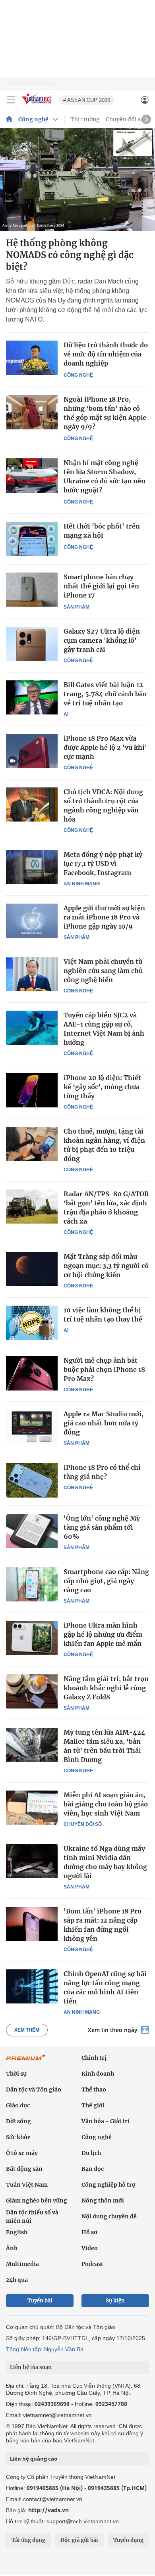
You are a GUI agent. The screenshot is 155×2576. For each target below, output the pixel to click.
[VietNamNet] (9, 119)
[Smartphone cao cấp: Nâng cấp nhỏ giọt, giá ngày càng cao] (32, 1584)
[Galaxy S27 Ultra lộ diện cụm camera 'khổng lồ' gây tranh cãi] (32, 644)
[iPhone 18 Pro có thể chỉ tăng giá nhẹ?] (32, 1480)
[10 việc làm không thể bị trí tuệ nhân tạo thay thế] (32, 1323)
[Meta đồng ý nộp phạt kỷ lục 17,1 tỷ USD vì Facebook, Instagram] (32, 867)
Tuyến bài (40, 2301)
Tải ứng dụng (28, 2540)
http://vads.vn (48, 2510)
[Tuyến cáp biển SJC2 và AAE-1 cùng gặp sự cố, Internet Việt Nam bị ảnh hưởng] (32, 1028)
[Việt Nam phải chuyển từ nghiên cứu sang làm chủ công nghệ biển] (32, 974)
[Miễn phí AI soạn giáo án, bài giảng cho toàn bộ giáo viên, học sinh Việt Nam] (32, 1808)
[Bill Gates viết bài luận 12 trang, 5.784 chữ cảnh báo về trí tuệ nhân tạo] (32, 697)
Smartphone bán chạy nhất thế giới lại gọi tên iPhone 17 (101, 586)
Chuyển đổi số (125, 119)
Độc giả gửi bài (79, 2540)
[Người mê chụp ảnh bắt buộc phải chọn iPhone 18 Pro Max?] (32, 1373)
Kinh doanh (98, 2074)
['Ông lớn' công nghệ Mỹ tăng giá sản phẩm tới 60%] (32, 1531)
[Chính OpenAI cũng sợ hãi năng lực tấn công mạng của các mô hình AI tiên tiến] (32, 1986)
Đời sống (18, 2121)
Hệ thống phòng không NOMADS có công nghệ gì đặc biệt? (70, 255)
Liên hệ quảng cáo (34, 2459)
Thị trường (85, 119)
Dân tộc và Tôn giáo (34, 2090)
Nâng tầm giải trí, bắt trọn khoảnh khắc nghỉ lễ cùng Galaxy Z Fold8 (106, 1688)
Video (90, 2248)
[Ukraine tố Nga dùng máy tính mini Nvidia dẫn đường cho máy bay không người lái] (32, 1861)
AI (66, 714)
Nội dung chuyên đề (109, 2216)
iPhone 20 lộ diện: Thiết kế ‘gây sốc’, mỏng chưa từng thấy (102, 1087)
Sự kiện (115, 2301)
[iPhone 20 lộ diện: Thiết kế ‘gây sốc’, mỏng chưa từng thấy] (32, 1090)
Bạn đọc (93, 2169)
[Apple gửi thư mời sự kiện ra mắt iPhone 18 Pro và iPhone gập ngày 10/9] (32, 921)
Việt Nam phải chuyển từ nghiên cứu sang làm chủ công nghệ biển (103, 971)
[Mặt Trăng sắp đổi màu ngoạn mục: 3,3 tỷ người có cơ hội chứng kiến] (32, 1269)
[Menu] (11, 100)
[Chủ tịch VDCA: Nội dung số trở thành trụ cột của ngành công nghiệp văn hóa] (32, 804)
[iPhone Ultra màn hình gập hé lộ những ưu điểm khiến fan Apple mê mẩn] (32, 1638)
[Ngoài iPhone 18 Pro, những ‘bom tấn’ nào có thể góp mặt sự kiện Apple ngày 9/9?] (32, 412)
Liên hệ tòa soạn (31, 2367)
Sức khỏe (18, 2137)
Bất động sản (24, 2169)
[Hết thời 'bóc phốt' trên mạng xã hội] (32, 539)
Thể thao (94, 2090)
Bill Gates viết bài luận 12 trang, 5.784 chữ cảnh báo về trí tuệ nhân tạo (105, 694)
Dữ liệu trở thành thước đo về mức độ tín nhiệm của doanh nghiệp (106, 354)
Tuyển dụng (128, 2540)
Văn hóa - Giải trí (106, 2121)
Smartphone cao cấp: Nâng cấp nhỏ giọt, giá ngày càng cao (106, 1581)
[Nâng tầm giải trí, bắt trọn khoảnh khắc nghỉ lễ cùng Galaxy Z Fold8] (32, 1691)
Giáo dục (18, 2105)
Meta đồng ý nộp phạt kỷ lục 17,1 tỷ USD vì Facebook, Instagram (103, 864)
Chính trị (94, 2058)
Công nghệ (33, 119)
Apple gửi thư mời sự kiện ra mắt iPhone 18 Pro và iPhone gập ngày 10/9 (104, 917)
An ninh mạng (82, 884)
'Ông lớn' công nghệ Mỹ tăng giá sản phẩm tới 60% (102, 1527)
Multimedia (22, 2264)
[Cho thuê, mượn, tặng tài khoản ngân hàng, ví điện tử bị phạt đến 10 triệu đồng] (32, 1144)
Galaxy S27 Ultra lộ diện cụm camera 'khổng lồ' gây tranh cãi (102, 640)
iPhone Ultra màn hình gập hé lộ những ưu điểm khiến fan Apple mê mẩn (103, 1634)
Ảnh (12, 2248)
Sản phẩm (77, 607)
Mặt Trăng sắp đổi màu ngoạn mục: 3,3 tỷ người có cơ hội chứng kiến (106, 1266)
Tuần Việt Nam (27, 2185)
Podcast (92, 2264)
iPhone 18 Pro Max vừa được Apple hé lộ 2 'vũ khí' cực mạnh (105, 747)
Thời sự (16, 2074)
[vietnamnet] (37, 104)
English (17, 2232)
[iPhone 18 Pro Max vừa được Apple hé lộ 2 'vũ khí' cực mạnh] (32, 751)
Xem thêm (27, 2030)
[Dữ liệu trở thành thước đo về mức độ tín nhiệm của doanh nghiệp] (32, 358)
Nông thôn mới (103, 2201)
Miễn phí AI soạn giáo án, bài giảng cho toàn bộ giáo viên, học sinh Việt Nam (106, 1804)
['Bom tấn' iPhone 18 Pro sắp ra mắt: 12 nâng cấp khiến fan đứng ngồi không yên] (32, 1924)
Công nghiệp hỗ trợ (108, 2185)
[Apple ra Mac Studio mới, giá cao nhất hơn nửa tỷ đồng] (32, 1427)
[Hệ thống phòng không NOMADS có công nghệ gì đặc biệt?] (77, 180)
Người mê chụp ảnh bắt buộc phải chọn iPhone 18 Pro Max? (104, 1369)
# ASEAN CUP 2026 (87, 100)
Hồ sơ (89, 2232)
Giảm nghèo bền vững (37, 2201)
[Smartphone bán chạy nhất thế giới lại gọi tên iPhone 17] (32, 590)
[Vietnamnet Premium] (26, 2061)
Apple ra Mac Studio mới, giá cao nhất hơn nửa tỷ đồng (104, 1423)
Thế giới (93, 2105)
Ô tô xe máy (22, 2153)
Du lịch (91, 2153)
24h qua (17, 2280)
